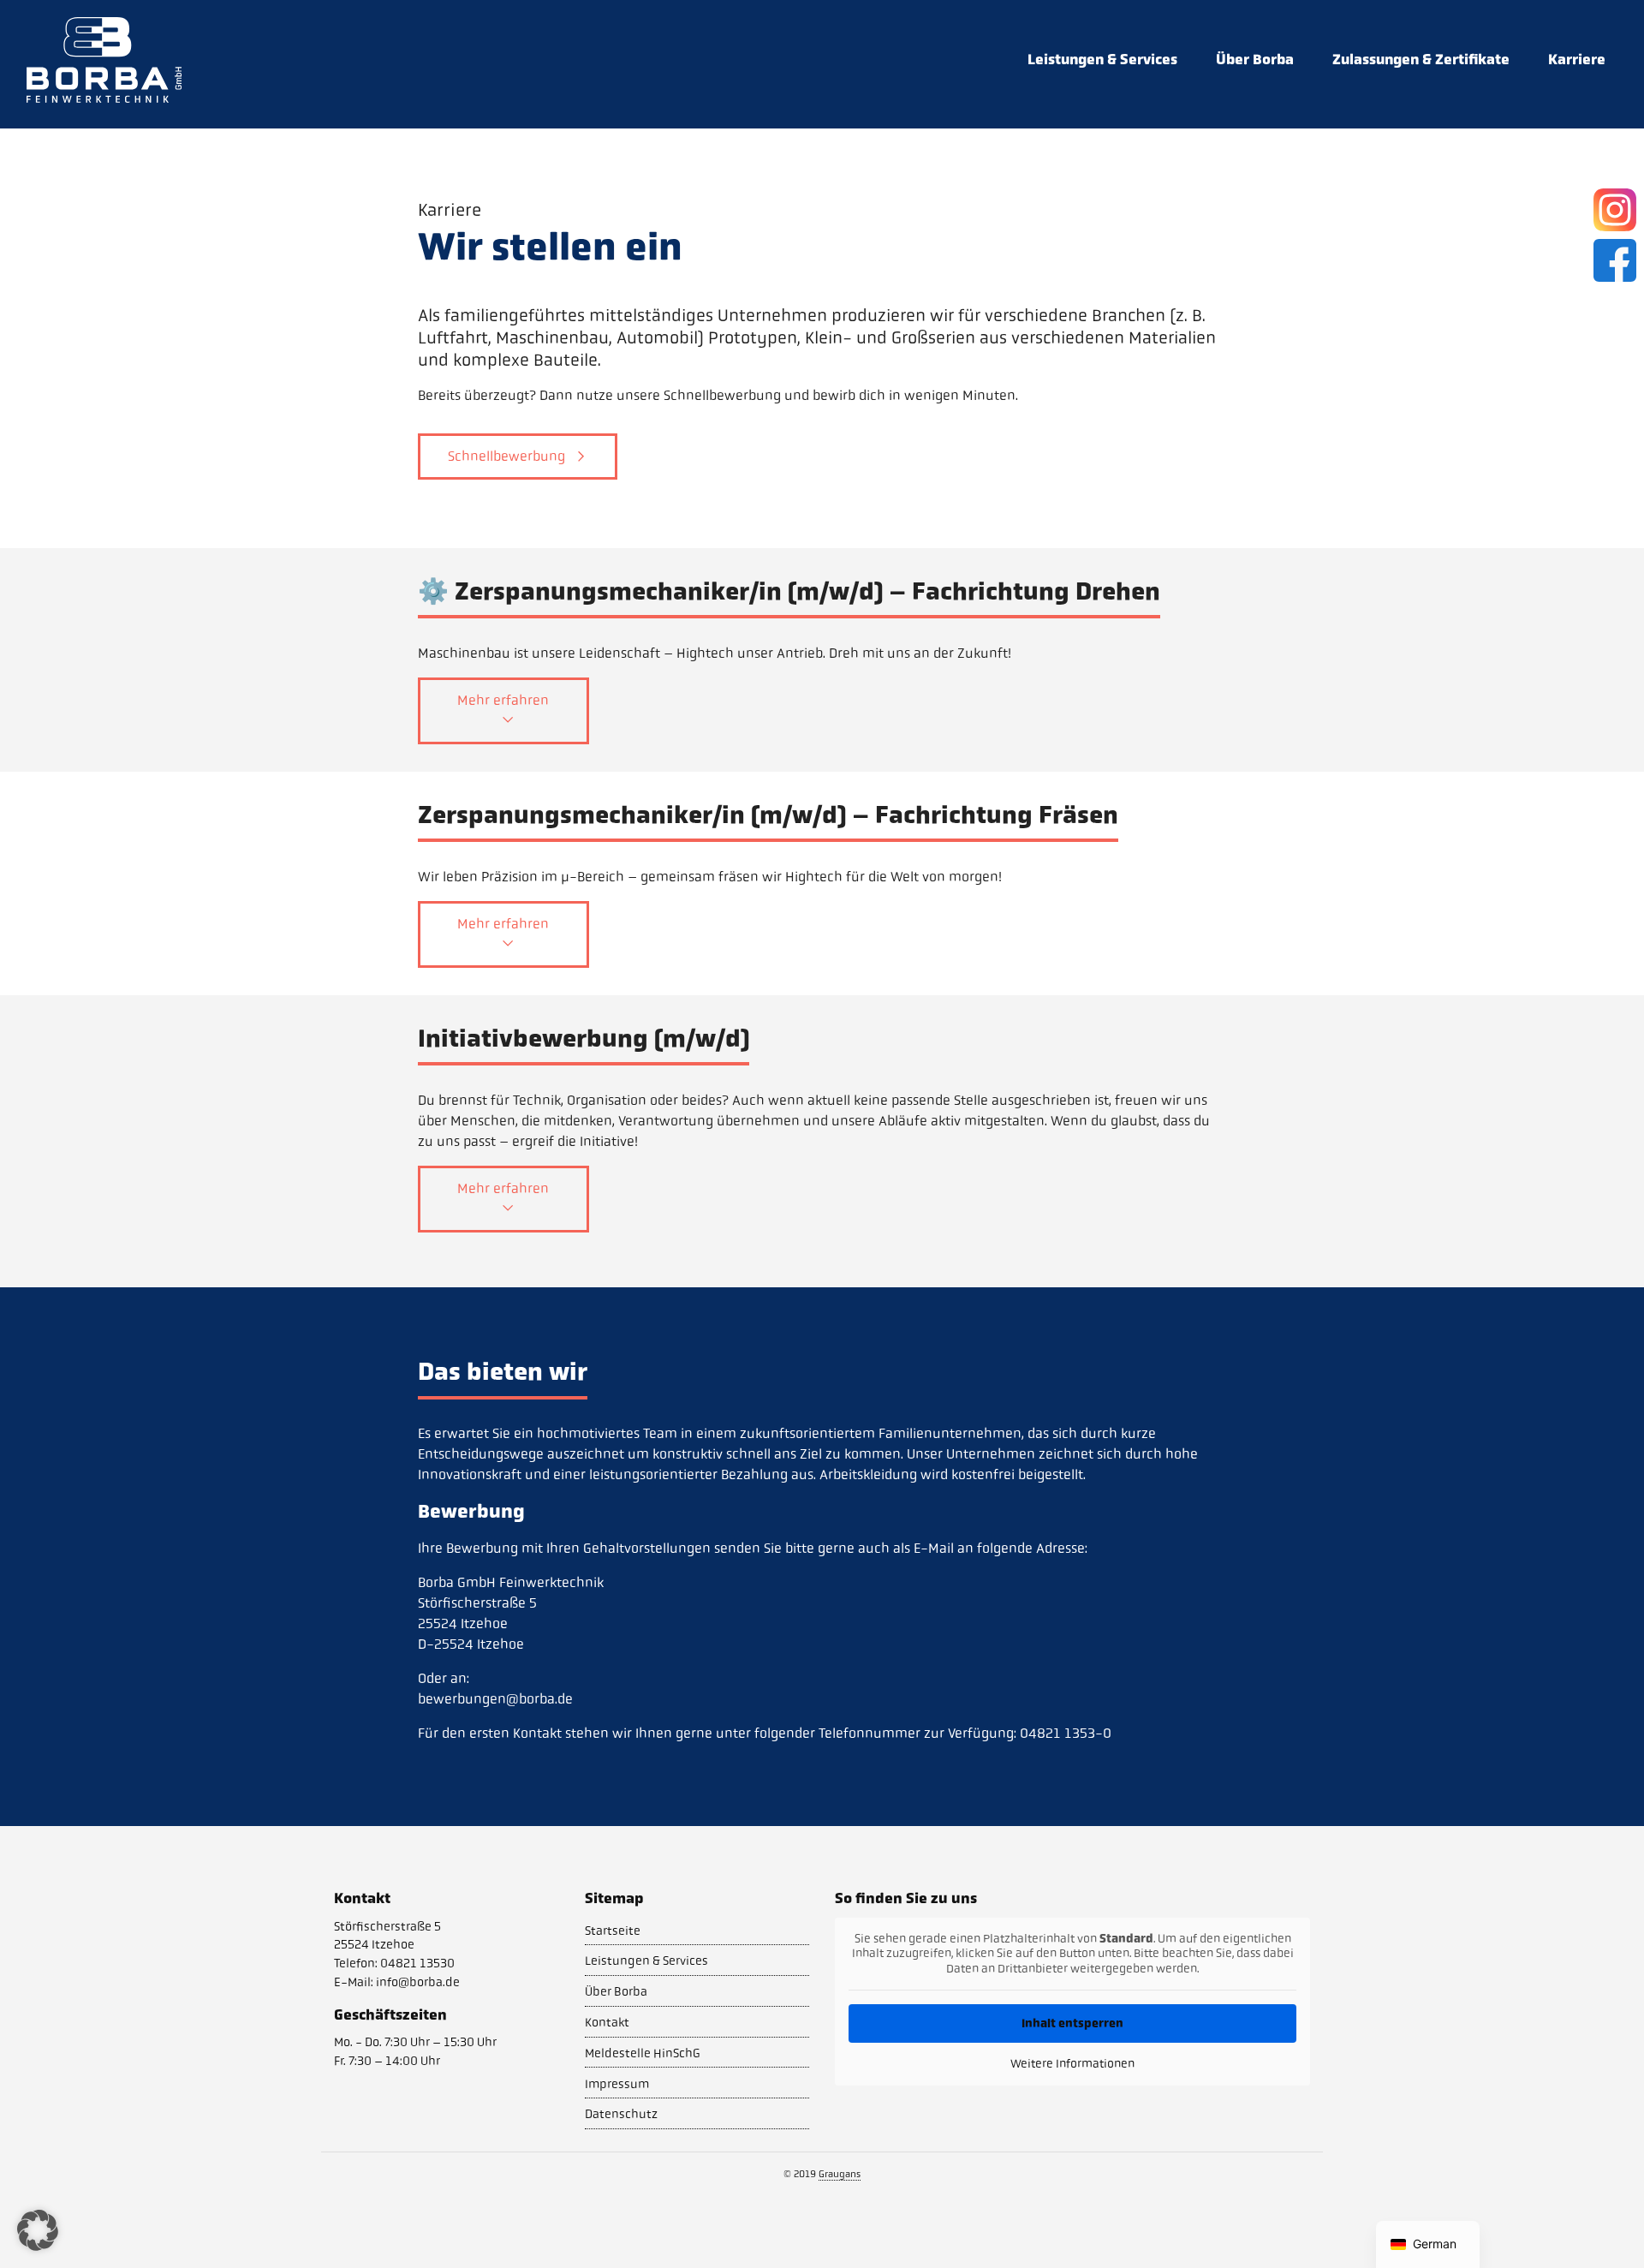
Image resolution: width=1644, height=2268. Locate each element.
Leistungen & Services (1102, 59)
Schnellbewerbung (506, 456)
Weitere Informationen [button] (1072, 2064)
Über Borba (1255, 59)
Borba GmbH (104, 60)
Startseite (613, 1931)
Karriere (1577, 59)
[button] (38, 2230)
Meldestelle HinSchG (643, 2053)
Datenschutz (621, 2114)
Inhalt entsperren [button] (1072, 2023)
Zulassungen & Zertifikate (1421, 59)
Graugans (840, 2174)
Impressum (617, 2084)
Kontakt (607, 2022)
